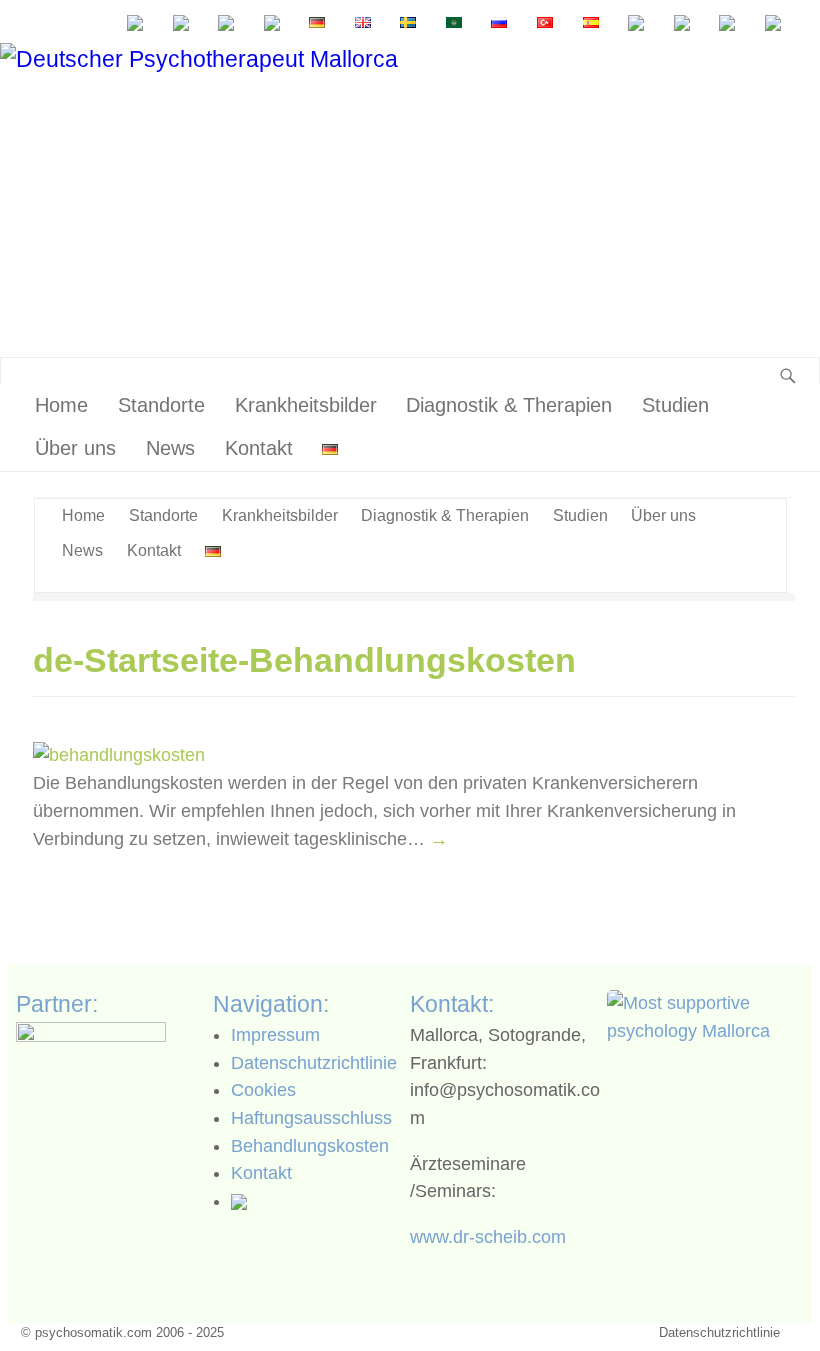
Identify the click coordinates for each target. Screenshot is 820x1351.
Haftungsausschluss (311, 1118)
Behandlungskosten (310, 1146)
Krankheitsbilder (306, 405)
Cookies (263, 1090)
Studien (675, 405)
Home (61, 405)
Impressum (275, 1035)
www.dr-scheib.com (488, 1237)
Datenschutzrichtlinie (314, 1063)
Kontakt (259, 448)
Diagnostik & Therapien (509, 405)
